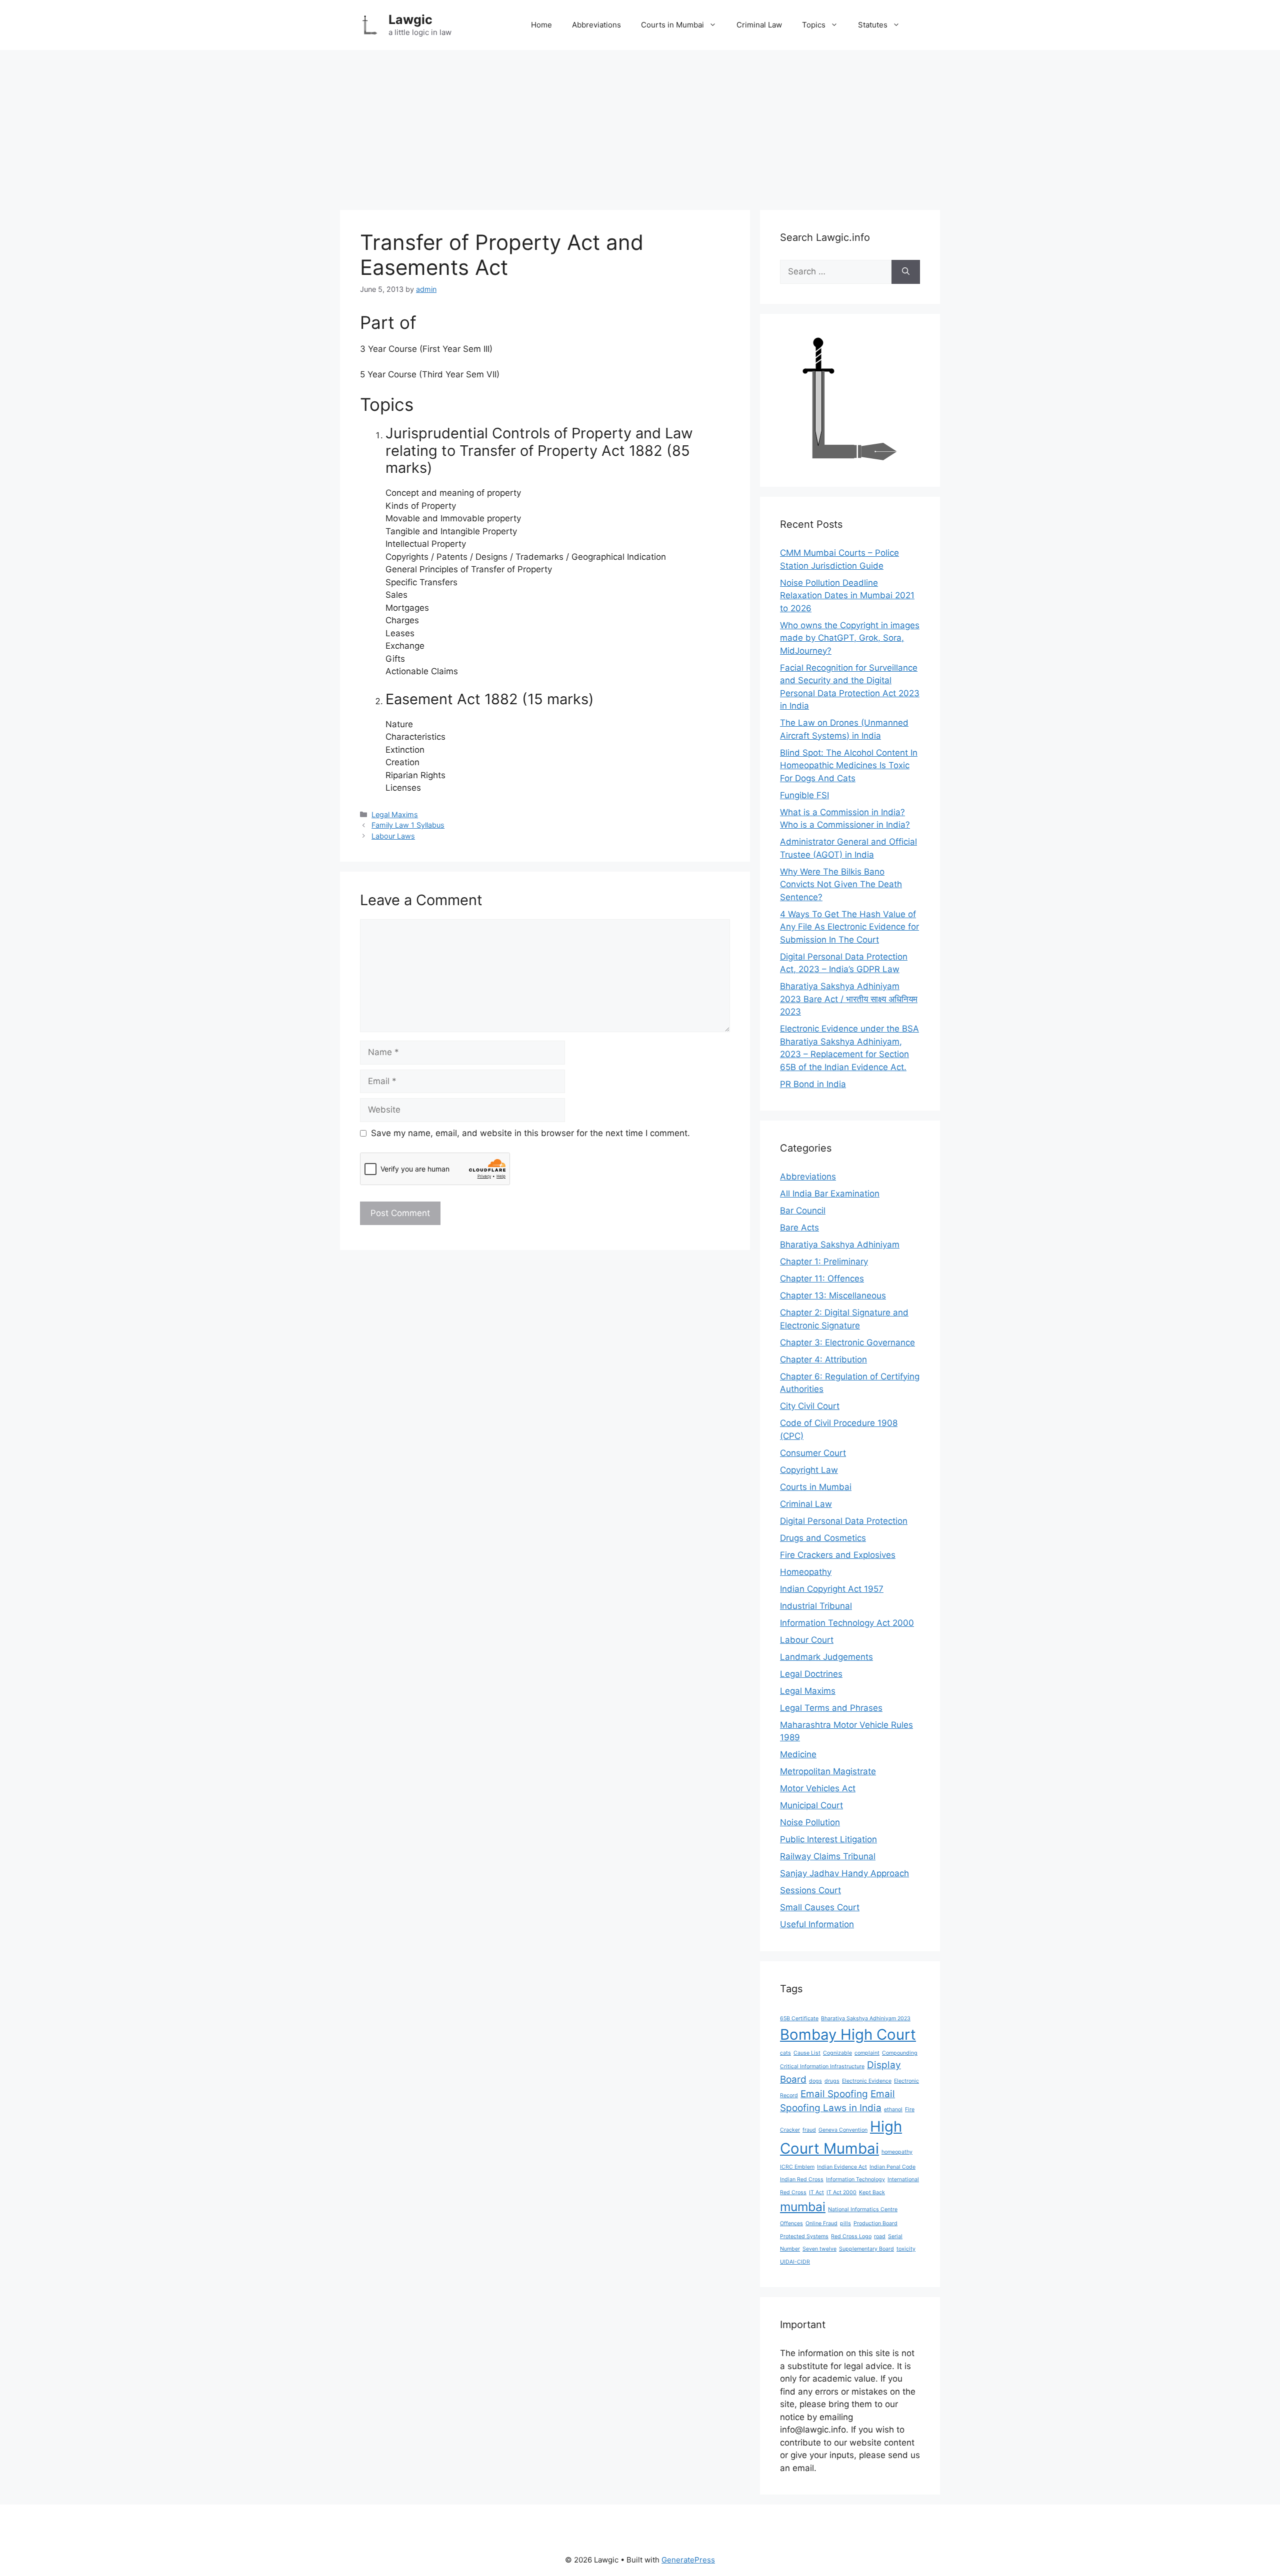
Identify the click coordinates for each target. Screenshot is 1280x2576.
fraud (809, 2130)
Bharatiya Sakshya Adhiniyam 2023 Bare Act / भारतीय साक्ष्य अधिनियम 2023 (849, 999)
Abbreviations (596, 25)
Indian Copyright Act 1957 (832, 1589)
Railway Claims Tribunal (828, 1856)
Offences (791, 2223)
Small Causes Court (820, 1907)
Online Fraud (821, 2223)
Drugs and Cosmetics (823, 1538)
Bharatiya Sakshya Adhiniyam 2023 (866, 2018)
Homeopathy (806, 1572)
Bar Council (803, 1211)
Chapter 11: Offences (822, 1279)
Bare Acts (799, 1228)
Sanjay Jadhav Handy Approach (844, 1873)
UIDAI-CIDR (795, 2262)
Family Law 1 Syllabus (408, 825)
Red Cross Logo (851, 2236)
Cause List (807, 2053)
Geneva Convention (843, 2130)
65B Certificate (799, 2018)
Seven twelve (819, 2249)
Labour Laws (393, 836)
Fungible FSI (804, 795)
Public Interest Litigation (828, 1839)
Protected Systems (804, 2236)
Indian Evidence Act (842, 2167)
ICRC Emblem (797, 2167)
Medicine (798, 1754)
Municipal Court (811, 1805)
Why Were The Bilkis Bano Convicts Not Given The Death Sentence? (841, 884)
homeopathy (897, 2152)
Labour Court (807, 1640)
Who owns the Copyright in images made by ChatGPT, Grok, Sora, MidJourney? (850, 638)
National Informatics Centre (863, 2209)
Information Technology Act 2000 (847, 1623)
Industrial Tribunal (816, 1606)
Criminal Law (759, 25)
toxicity (906, 2249)
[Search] (906, 272)
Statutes (873, 25)
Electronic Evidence (867, 2081)
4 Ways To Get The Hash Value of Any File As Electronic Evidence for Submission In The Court (849, 927)
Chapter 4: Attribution (823, 1359)
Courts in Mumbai (672, 25)
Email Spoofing (834, 2094)
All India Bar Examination (830, 1194)
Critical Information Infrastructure (822, 2066)
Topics (814, 25)
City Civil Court (810, 1406)
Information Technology (855, 2179)
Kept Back (872, 2192)
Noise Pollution (810, 1822)
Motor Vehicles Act (818, 1788)
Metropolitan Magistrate (828, 1771)
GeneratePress (688, 2560)
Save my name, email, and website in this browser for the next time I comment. (530, 1133)
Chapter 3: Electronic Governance (847, 1342)
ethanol (893, 2109)
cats (785, 2053)
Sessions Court (810, 1890)
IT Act (816, 2192)
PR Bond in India (813, 1084)
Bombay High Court (848, 2034)
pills (845, 2223)
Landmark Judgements (826, 1657)
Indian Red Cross (802, 2179)
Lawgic (410, 19)
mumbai (803, 2207)
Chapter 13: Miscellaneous (833, 1295)
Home (541, 25)
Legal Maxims (395, 814)
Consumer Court (813, 1453)
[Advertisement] (640, 125)
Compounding (900, 2053)
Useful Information (817, 1924)
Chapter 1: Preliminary (824, 1262)
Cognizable (837, 2053)
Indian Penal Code (892, 2167)
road (880, 2236)
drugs (832, 2081)
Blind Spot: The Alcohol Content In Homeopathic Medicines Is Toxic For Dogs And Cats (849, 765)
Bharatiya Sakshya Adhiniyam (840, 1245)
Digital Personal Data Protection (844, 1521)
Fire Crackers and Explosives (838, 1555)
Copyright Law (809, 1470)
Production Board (875, 2223)
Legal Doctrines (811, 1674)
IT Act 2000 (841, 2192)
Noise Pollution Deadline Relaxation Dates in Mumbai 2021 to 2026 (847, 596)
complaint (867, 2053)
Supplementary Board (866, 2249)
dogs (815, 2081)
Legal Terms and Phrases (831, 1708)
